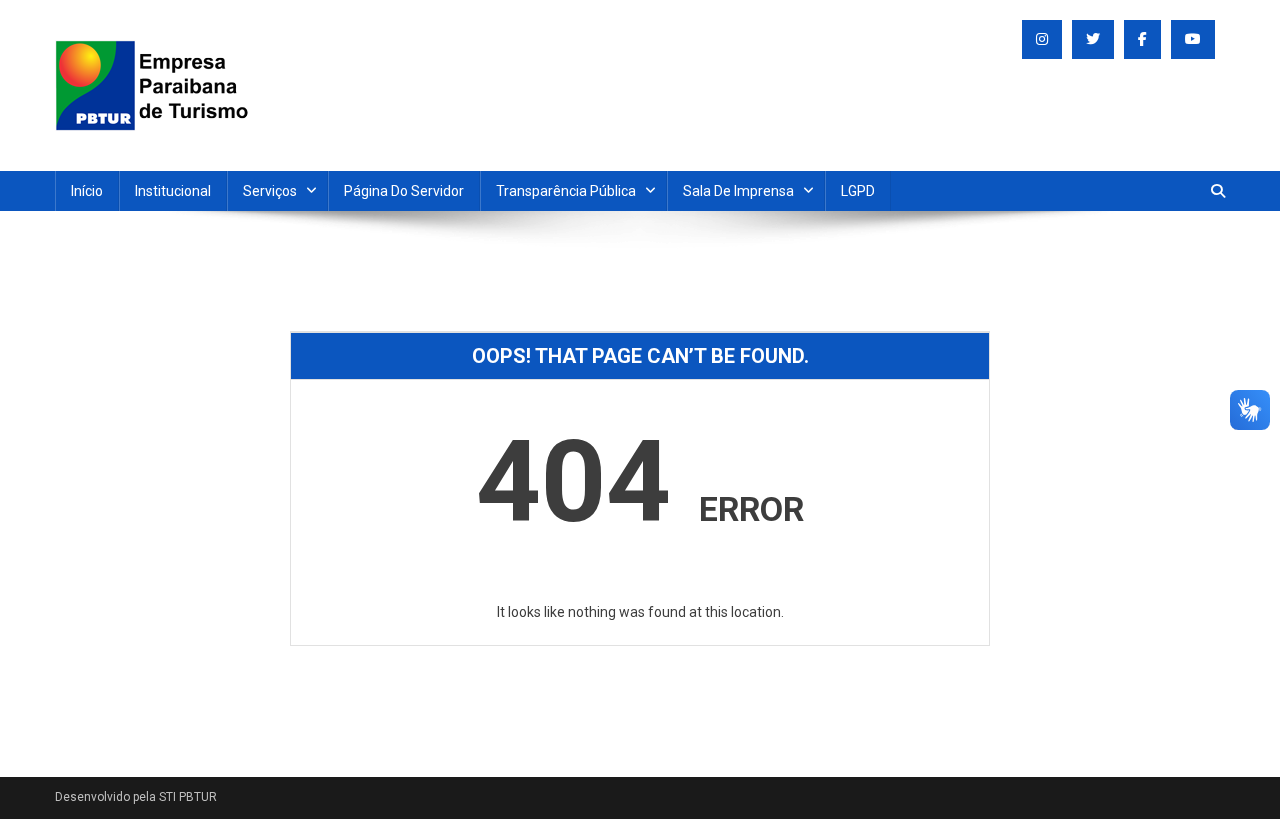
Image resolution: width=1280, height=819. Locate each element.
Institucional (173, 191)
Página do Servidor (404, 191)
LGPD (858, 191)
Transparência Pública (566, 191)
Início (87, 191)
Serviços (270, 191)
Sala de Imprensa (738, 191)
